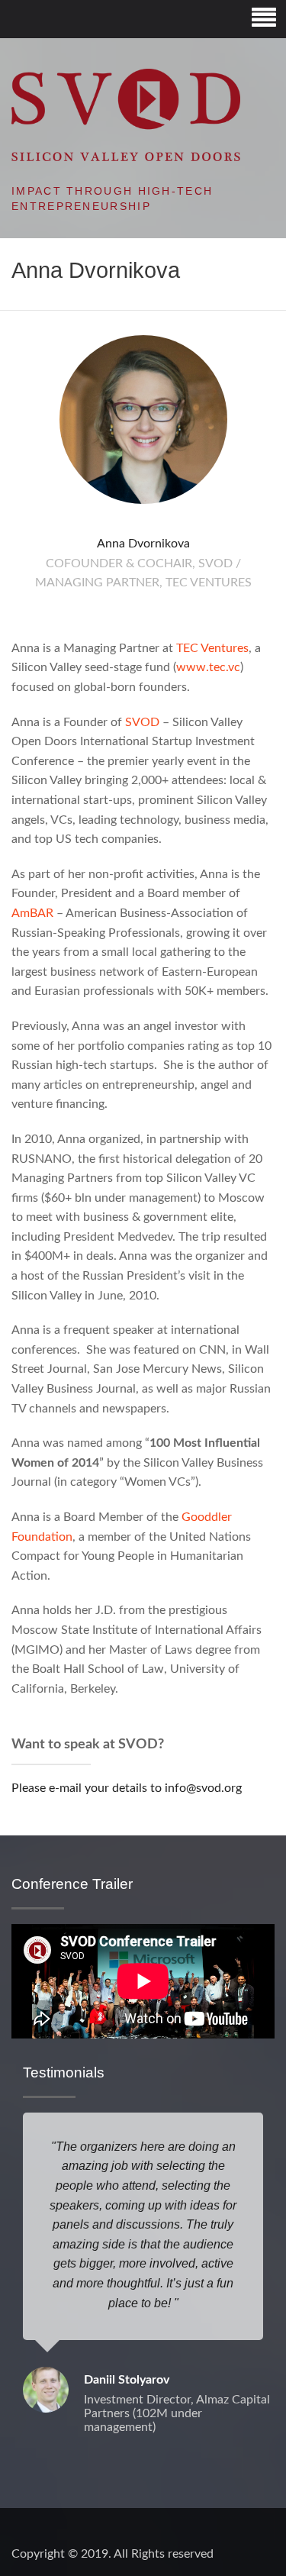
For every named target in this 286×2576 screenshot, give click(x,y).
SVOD (142, 722)
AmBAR (32, 913)
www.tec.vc (208, 667)
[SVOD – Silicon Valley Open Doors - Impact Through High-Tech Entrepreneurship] (126, 115)
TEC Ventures (212, 648)
